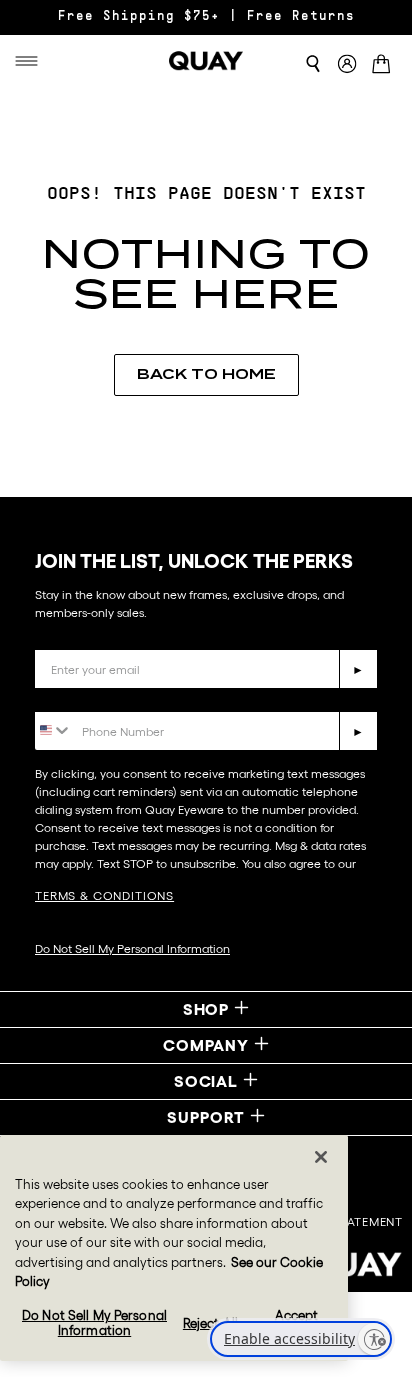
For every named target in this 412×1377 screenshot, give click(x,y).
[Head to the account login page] (347, 64)
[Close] (321, 1157)
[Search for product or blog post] (313, 64)
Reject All (210, 1323)
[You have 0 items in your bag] (384, 65)
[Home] (206, 61)
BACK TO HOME (206, 374)
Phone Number (92, 696)
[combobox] (53, 729)
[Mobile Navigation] (33, 61)
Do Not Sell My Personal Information (132, 948)
